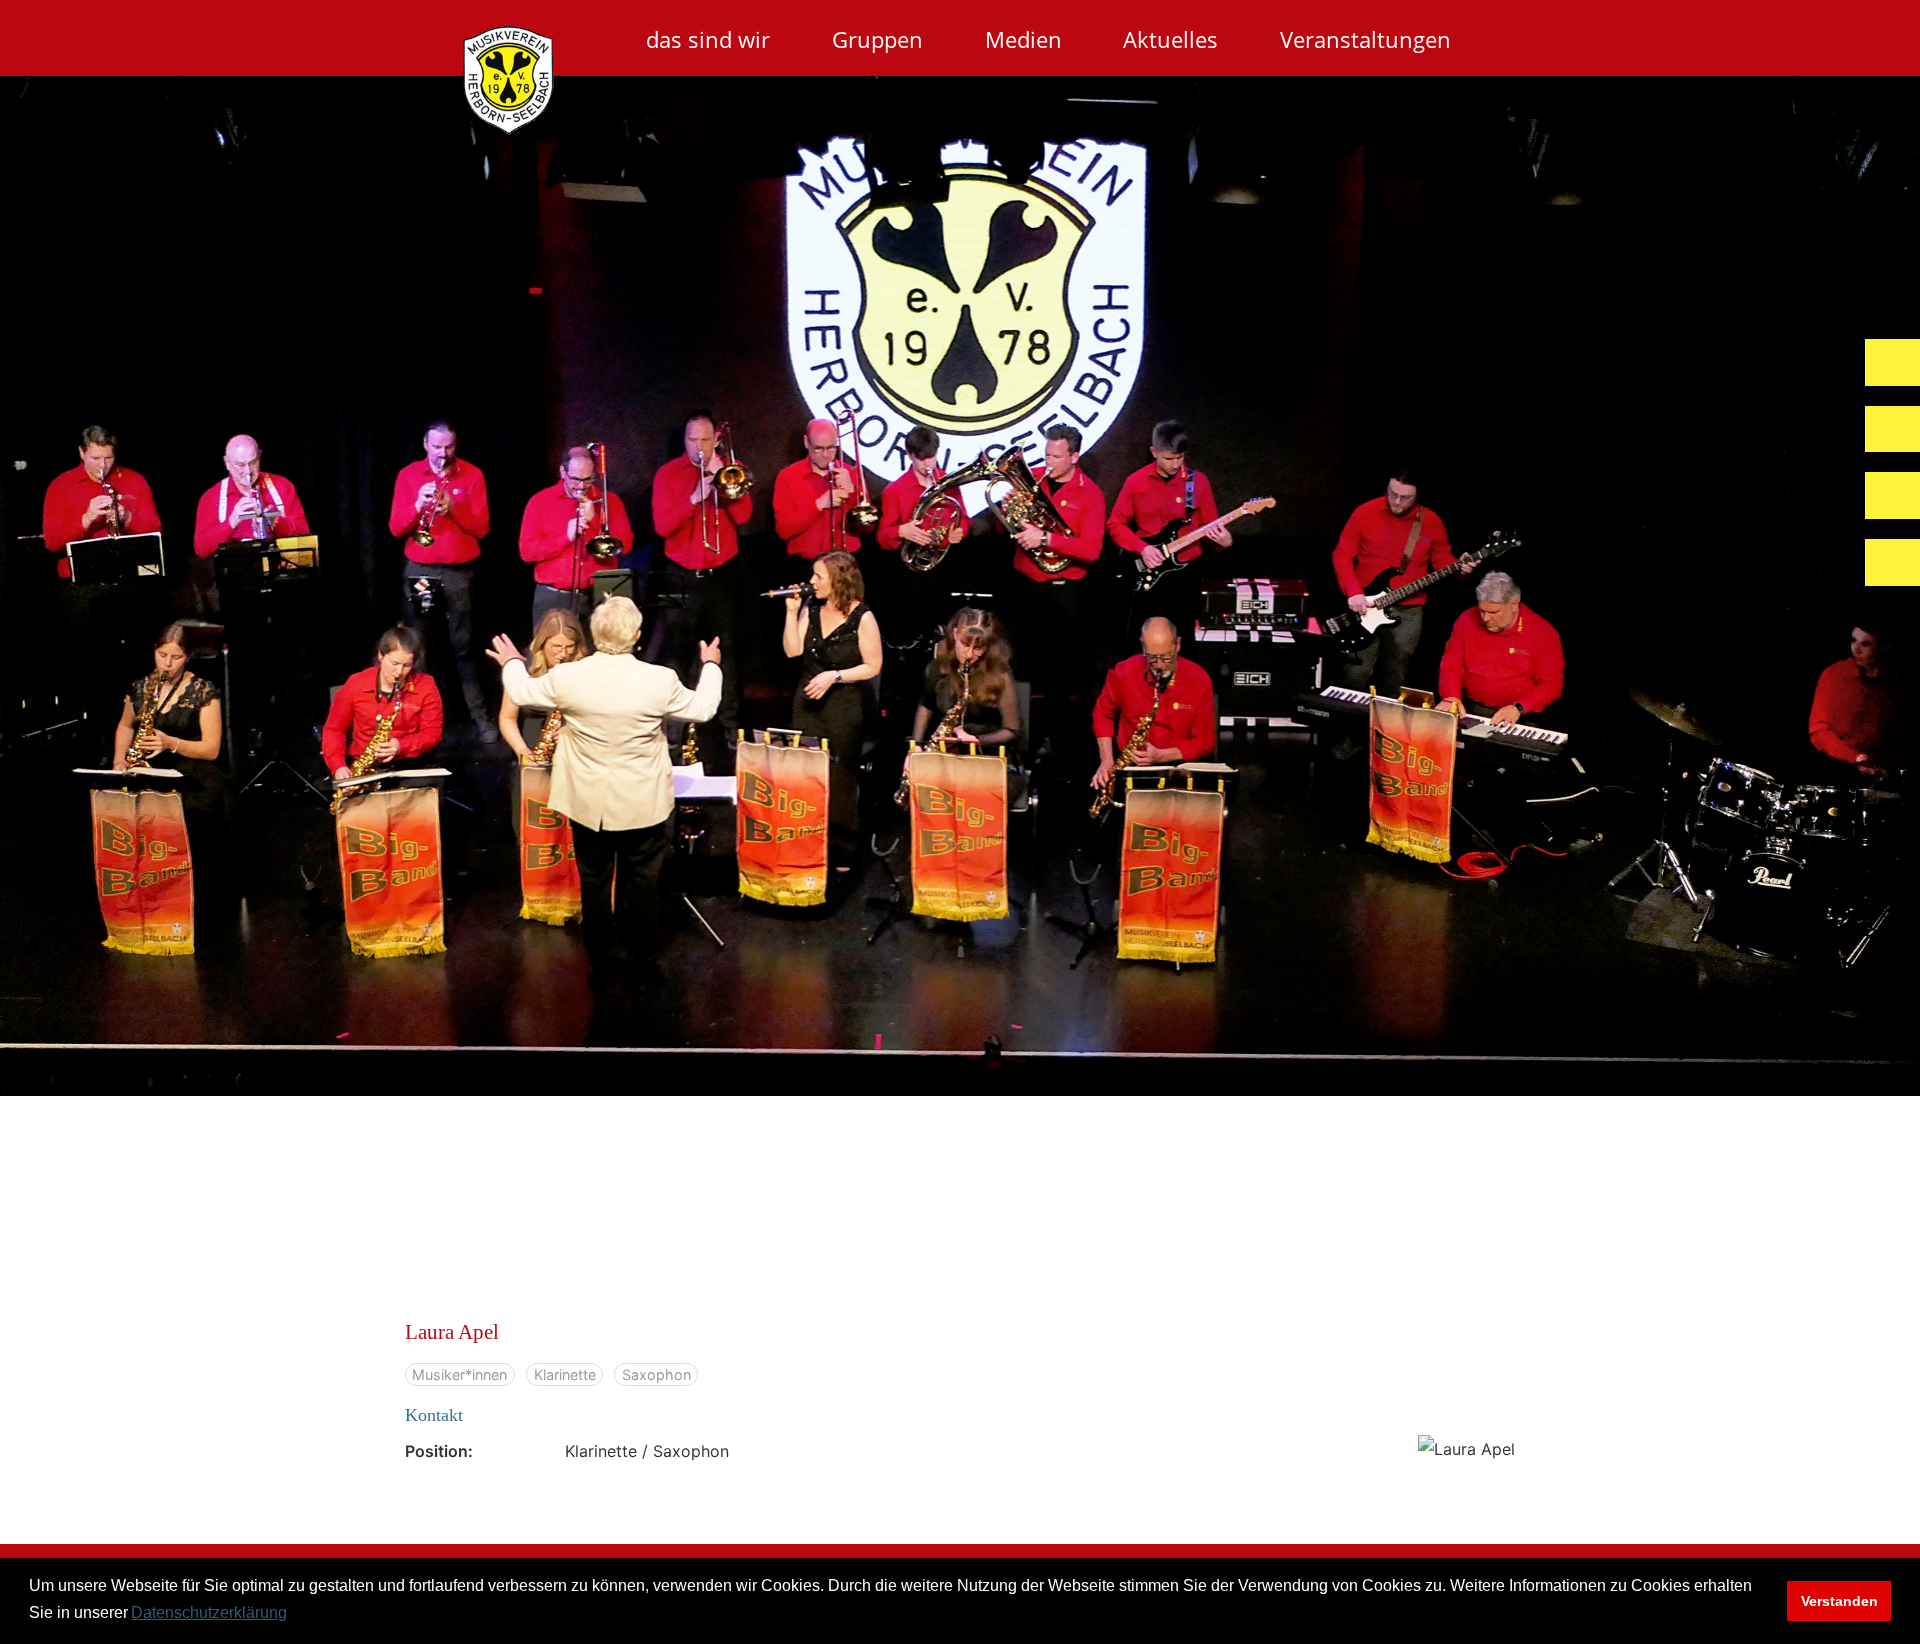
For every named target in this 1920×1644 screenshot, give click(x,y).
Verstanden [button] (1839, 1601)
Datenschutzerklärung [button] (209, 1612)
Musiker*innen (459, 1374)
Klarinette (565, 1374)
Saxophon (656, 1374)
